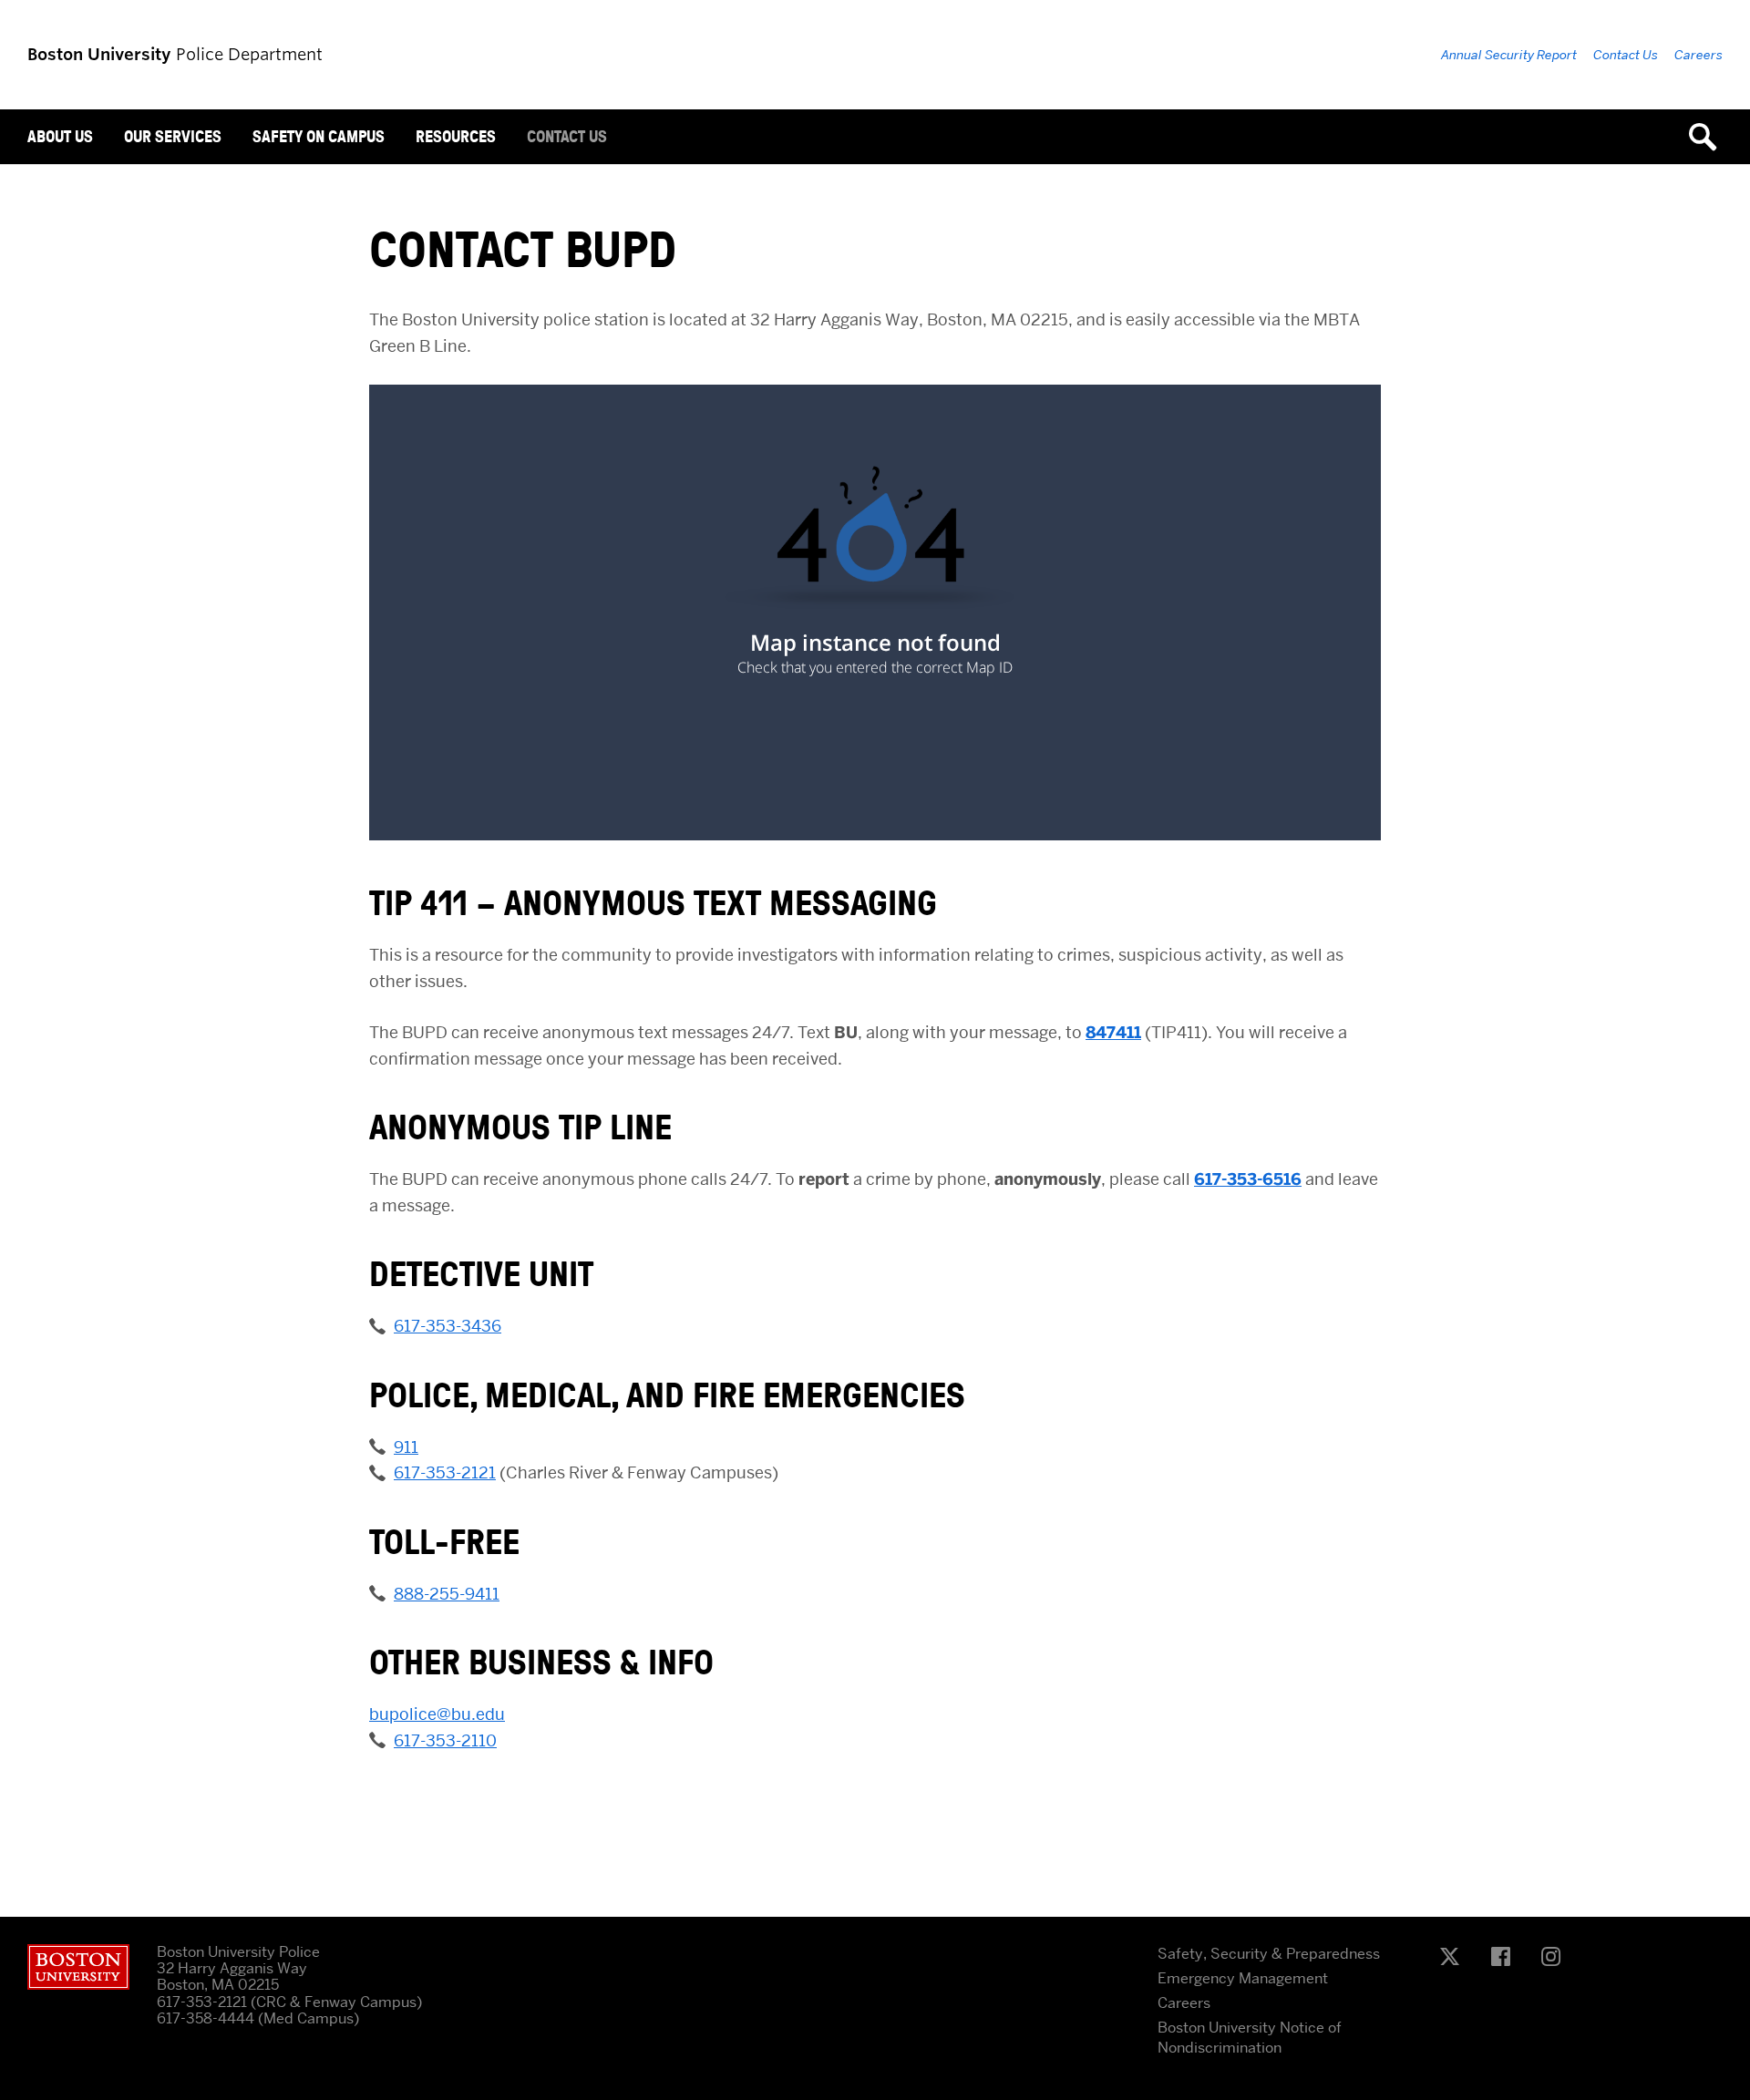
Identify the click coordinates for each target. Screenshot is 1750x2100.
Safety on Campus (319, 136)
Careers (1699, 55)
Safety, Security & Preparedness (1269, 1954)
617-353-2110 (445, 1740)
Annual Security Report (1509, 55)
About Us (60, 136)
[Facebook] (1506, 1957)
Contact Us (567, 136)
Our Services (173, 136)
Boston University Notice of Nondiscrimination (1250, 2038)
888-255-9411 (447, 1594)
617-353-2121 (445, 1472)
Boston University (78, 1967)
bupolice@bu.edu (437, 1714)
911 (406, 1447)
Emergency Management (1243, 1978)
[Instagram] (1556, 1957)
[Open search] (1709, 137)
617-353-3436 (448, 1326)
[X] (1455, 1957)
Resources (456, 136)
